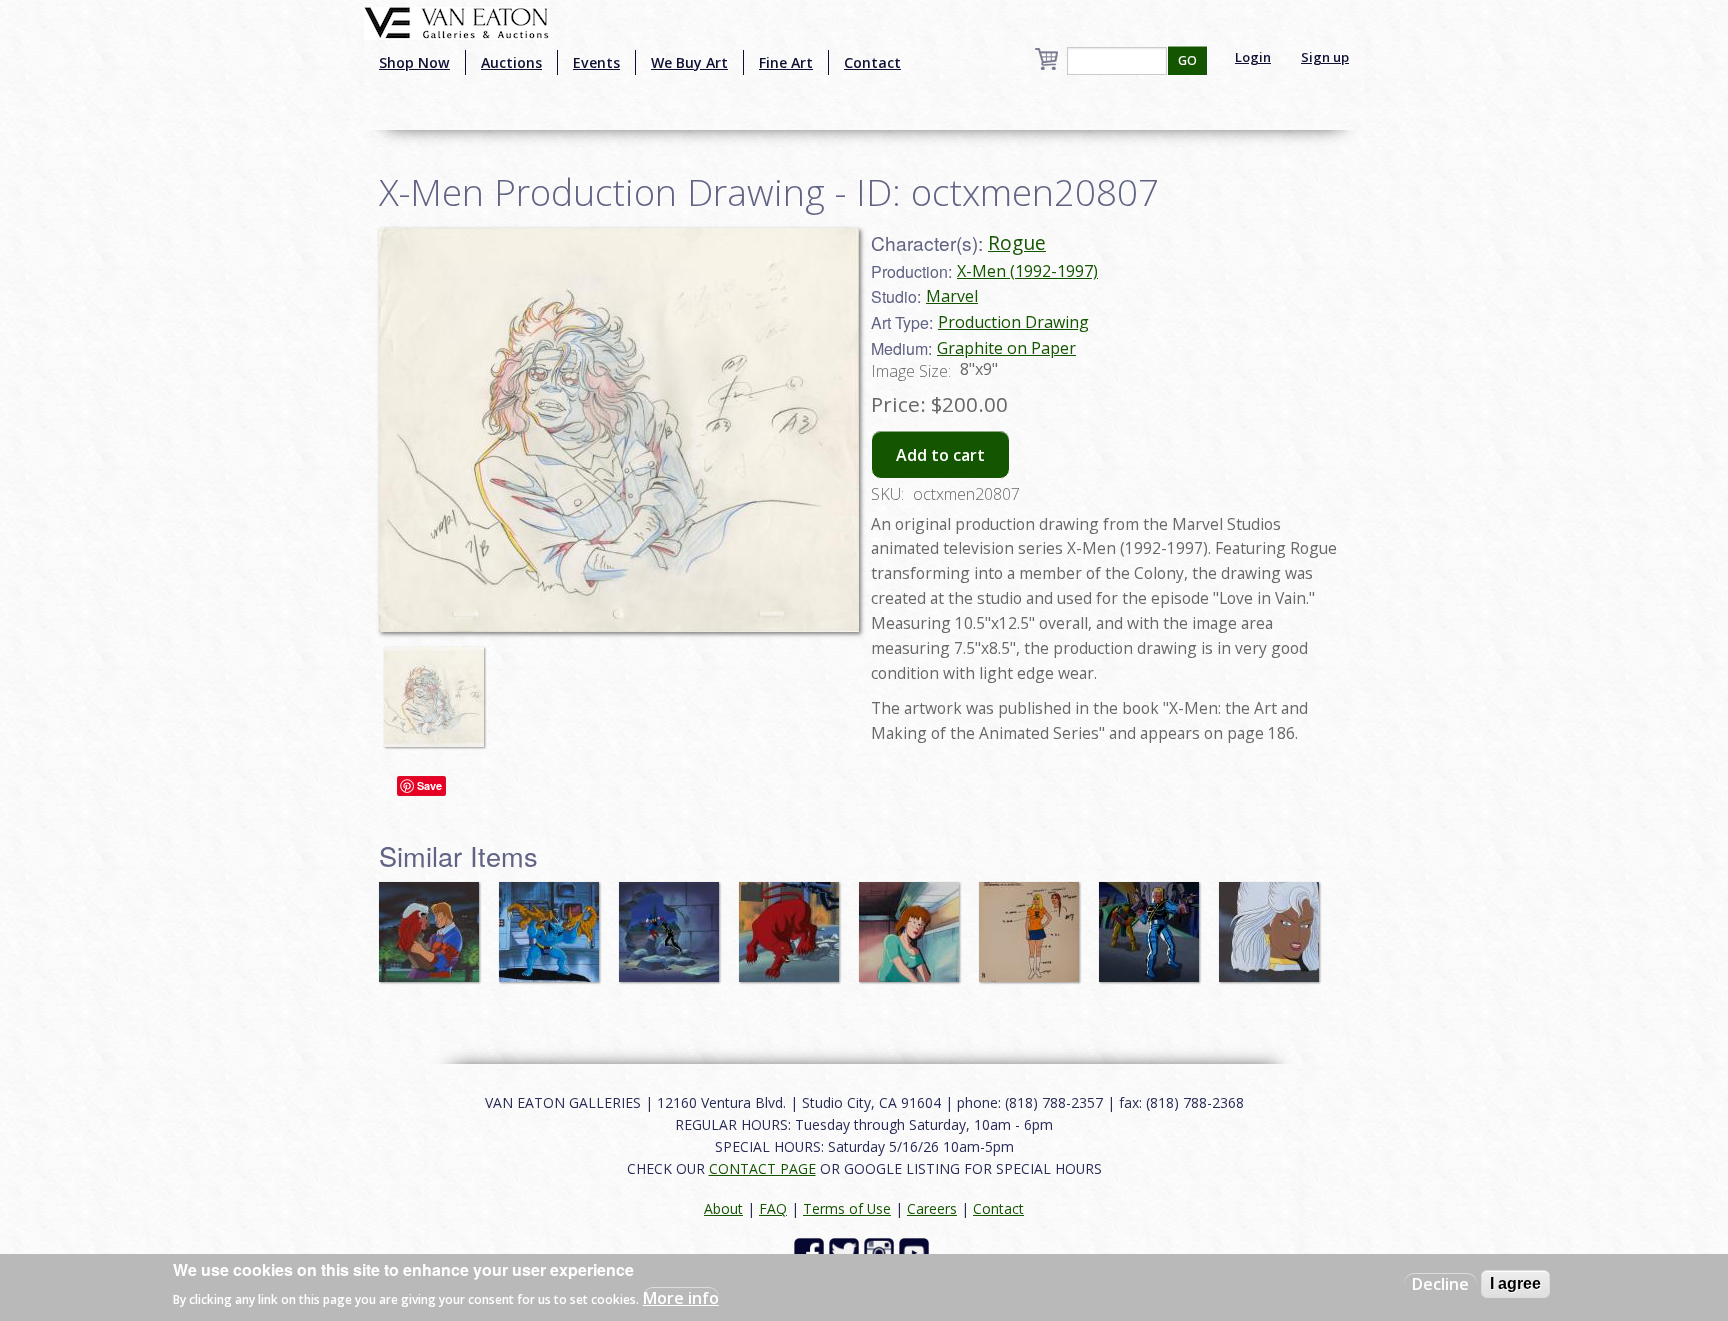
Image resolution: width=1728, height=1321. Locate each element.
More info (681, 1297)
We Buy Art (689, 62)
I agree (1515, 1283)
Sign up (1325, 57)
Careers (932, 1208)
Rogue (1017, 242)
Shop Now (414, 62)
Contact (872, 62)
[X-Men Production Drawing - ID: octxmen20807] (439, 688)
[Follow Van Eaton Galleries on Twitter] (846, 1251)
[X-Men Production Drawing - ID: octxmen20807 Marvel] (619, 428)
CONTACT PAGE (762, 1168)
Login (1253, 57)
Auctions (511, 62)
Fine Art (786, 62)
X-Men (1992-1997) (1027, 271)
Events (596, 62)
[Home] (456, 21)
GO (1187, 60)
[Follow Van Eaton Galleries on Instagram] (881, 1251)
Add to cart (940, 455)
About (723, 1208)
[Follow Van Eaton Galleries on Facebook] (811, 1251)
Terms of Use (847, 1208)
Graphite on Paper (1006, 348)
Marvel (952, 296)
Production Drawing (1013, 322)
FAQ (773, 1208)
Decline (1440, 1284)
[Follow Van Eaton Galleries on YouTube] (916, 1251)
